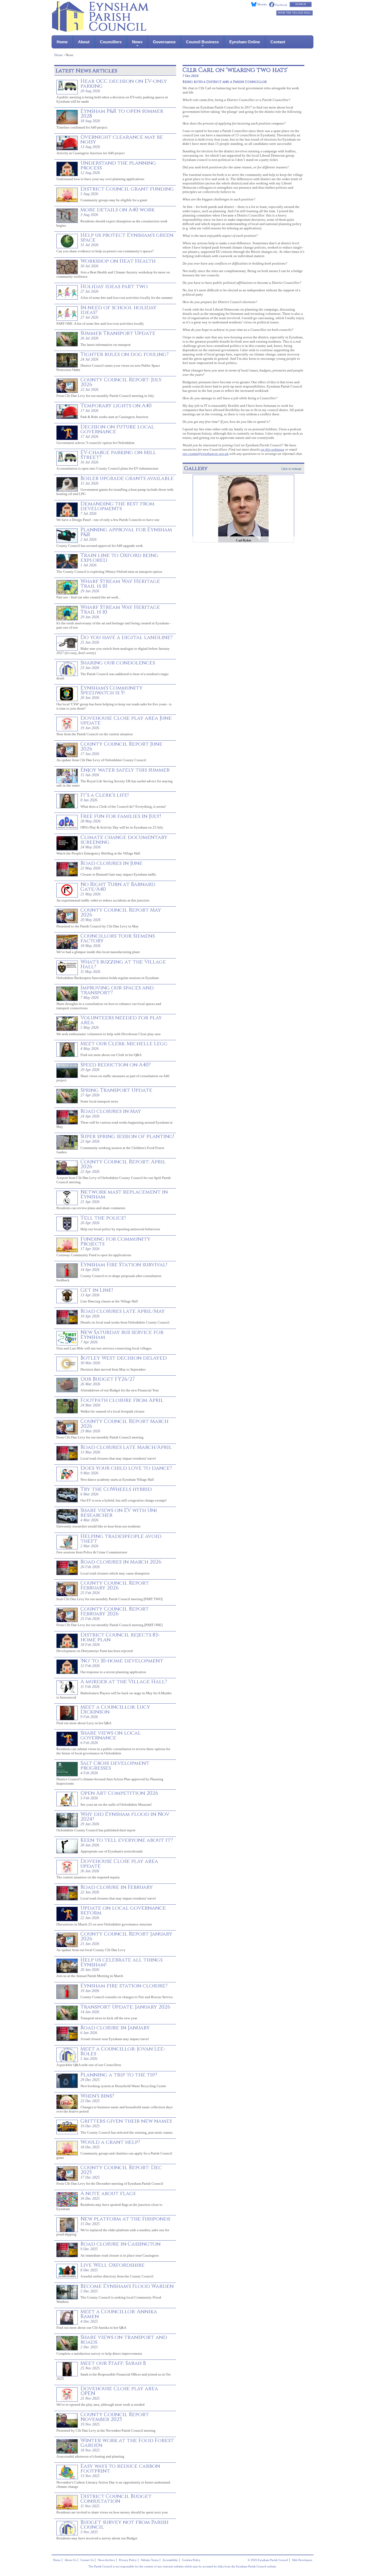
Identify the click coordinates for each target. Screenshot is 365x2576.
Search (301, 4)
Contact (278, 42)
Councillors (111, 42)
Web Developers (302, 2560)
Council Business (202, 42)
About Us (71, 2560)
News (137, 42)
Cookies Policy (191, 2560)
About (84, 42)
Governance (164, 42)
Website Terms (150, 2560)
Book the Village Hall (294, 13)
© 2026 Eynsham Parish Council (268, 2560)
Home (62, 42)
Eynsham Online (245, 42)
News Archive (106, 2560)
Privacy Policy (128, 2560)
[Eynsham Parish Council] (100, 30)
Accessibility (170, 2560)
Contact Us (87, 2560)
